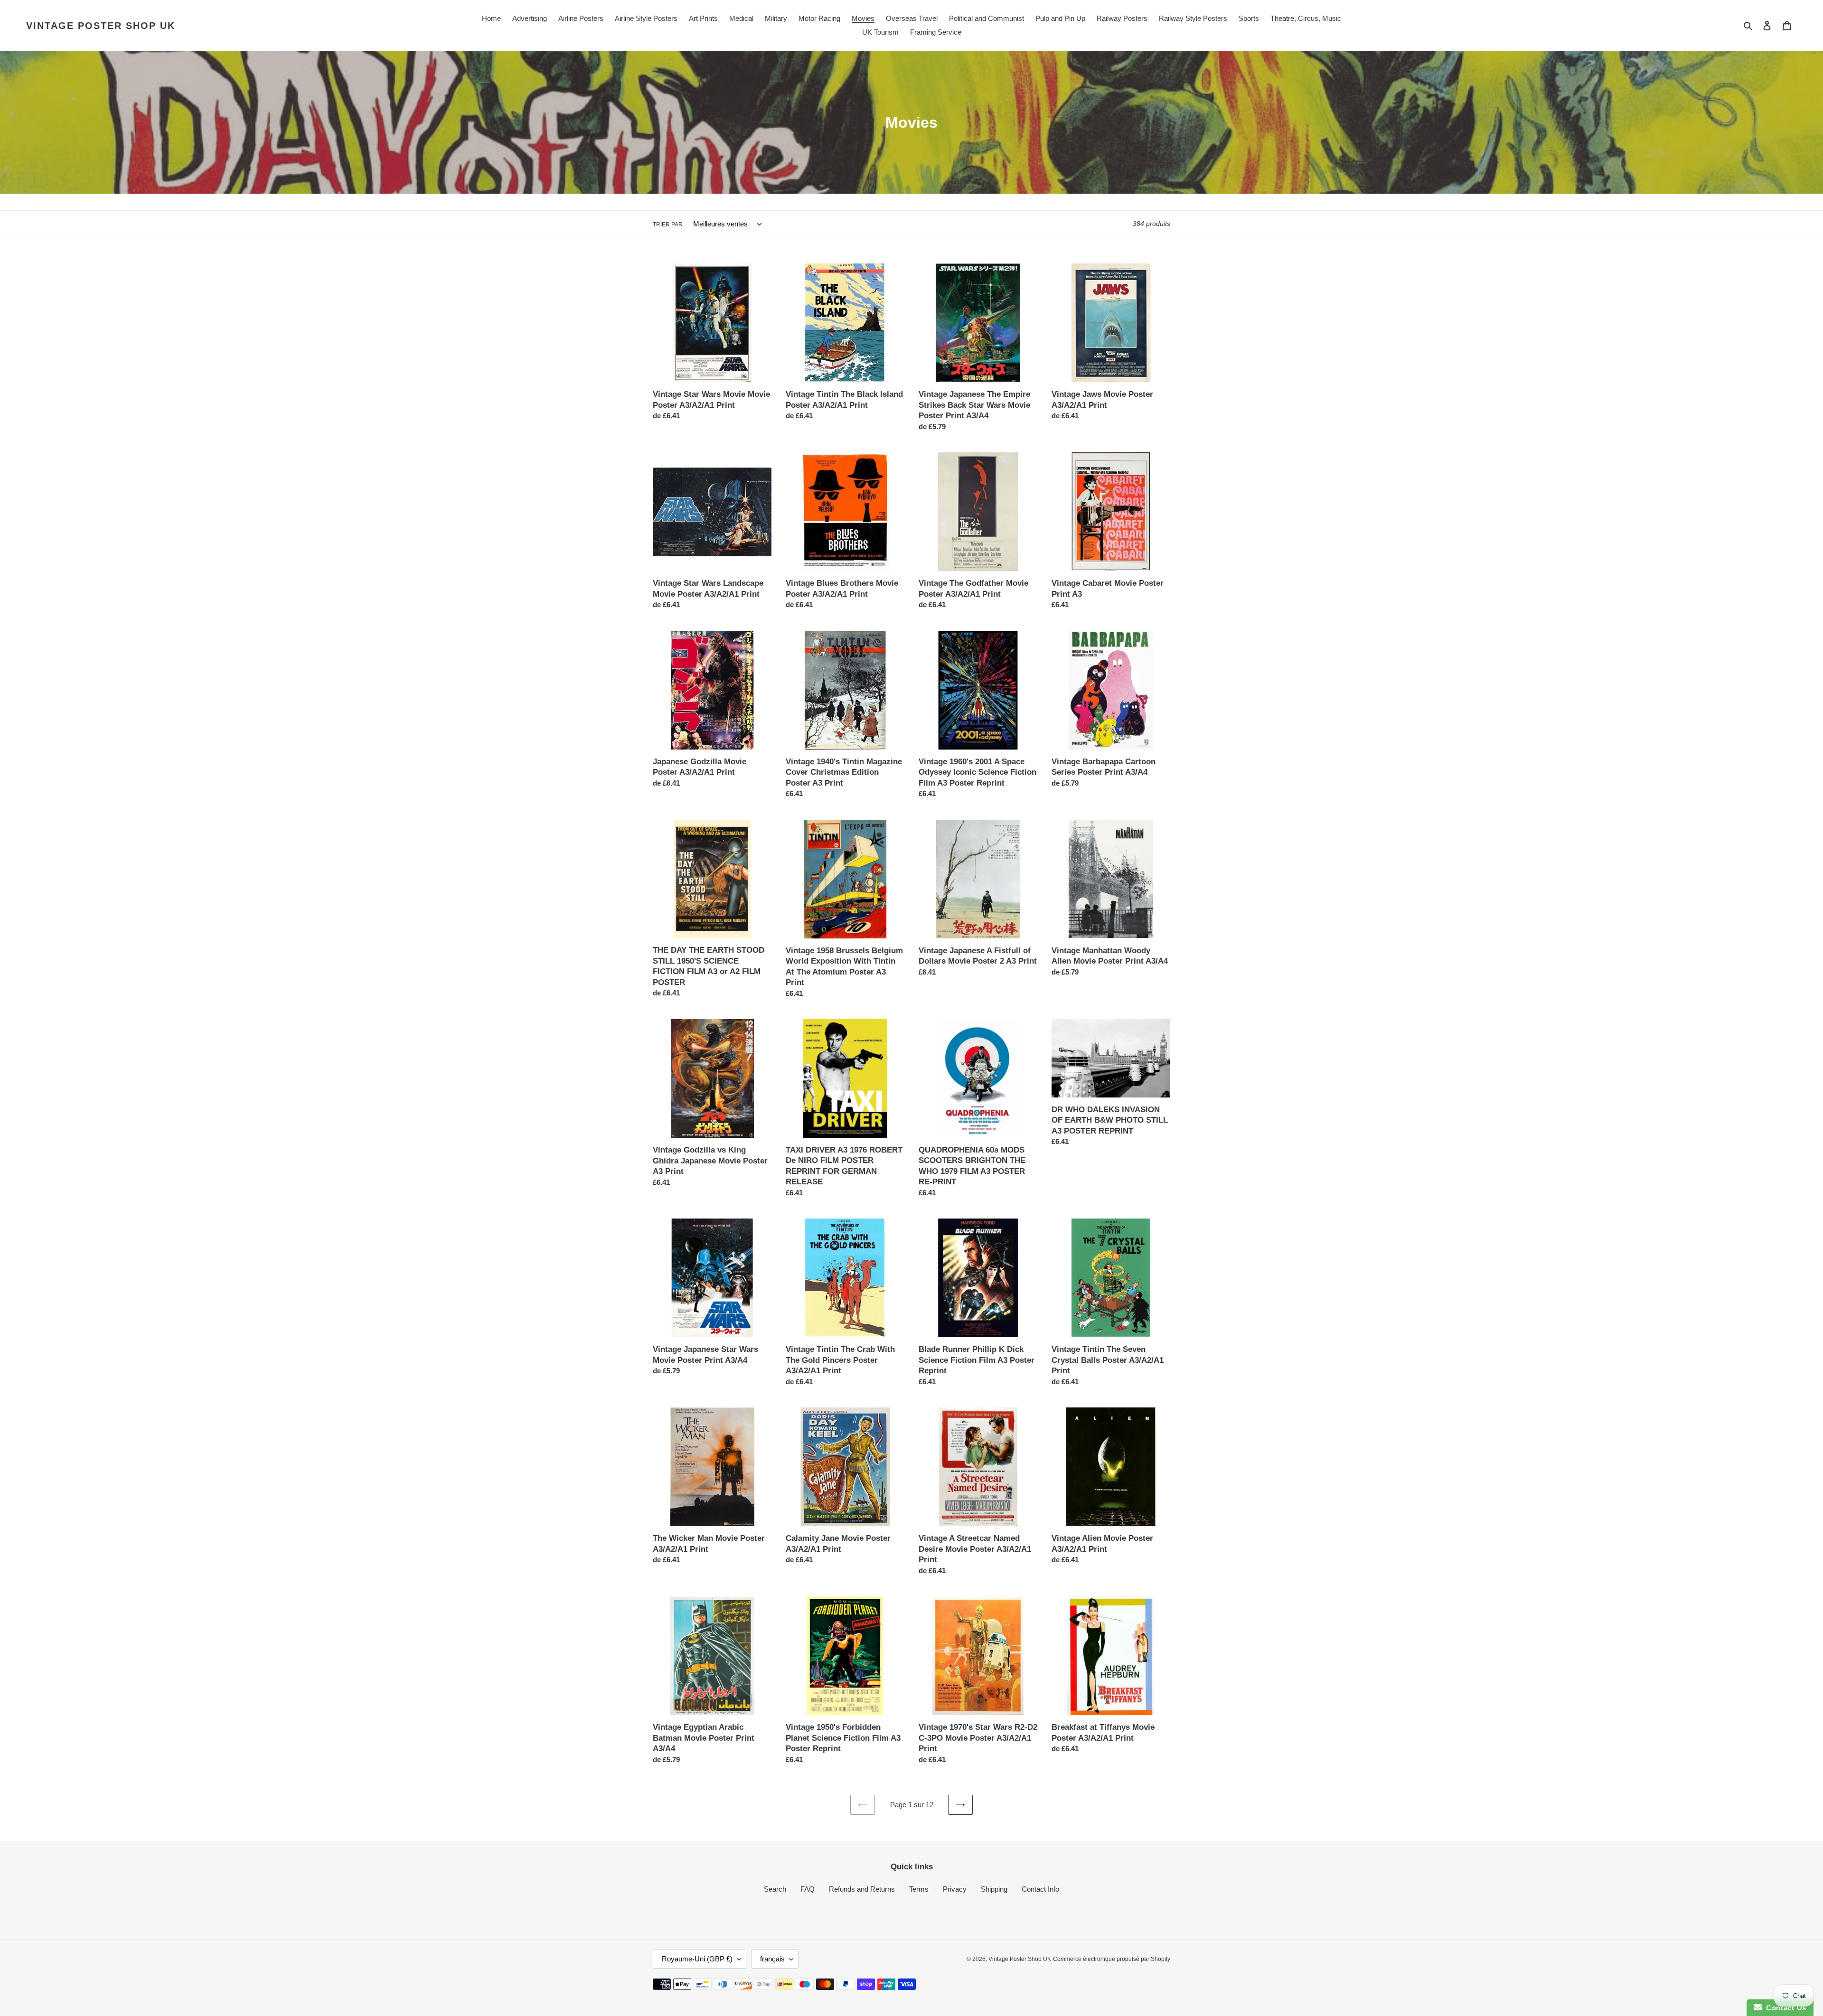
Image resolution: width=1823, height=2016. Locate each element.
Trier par (668, 225)
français (772, 1959)
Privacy (955, 1889)
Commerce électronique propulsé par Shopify (1112, 1959)
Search (775, 1889)
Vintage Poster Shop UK (101, 26)
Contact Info (1040, 1889)
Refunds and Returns (862, 1889)
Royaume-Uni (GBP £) (697, 1959)
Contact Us (1784, 2008)
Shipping (994, 1889)
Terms (919, 1889)
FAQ (808, 1889)
